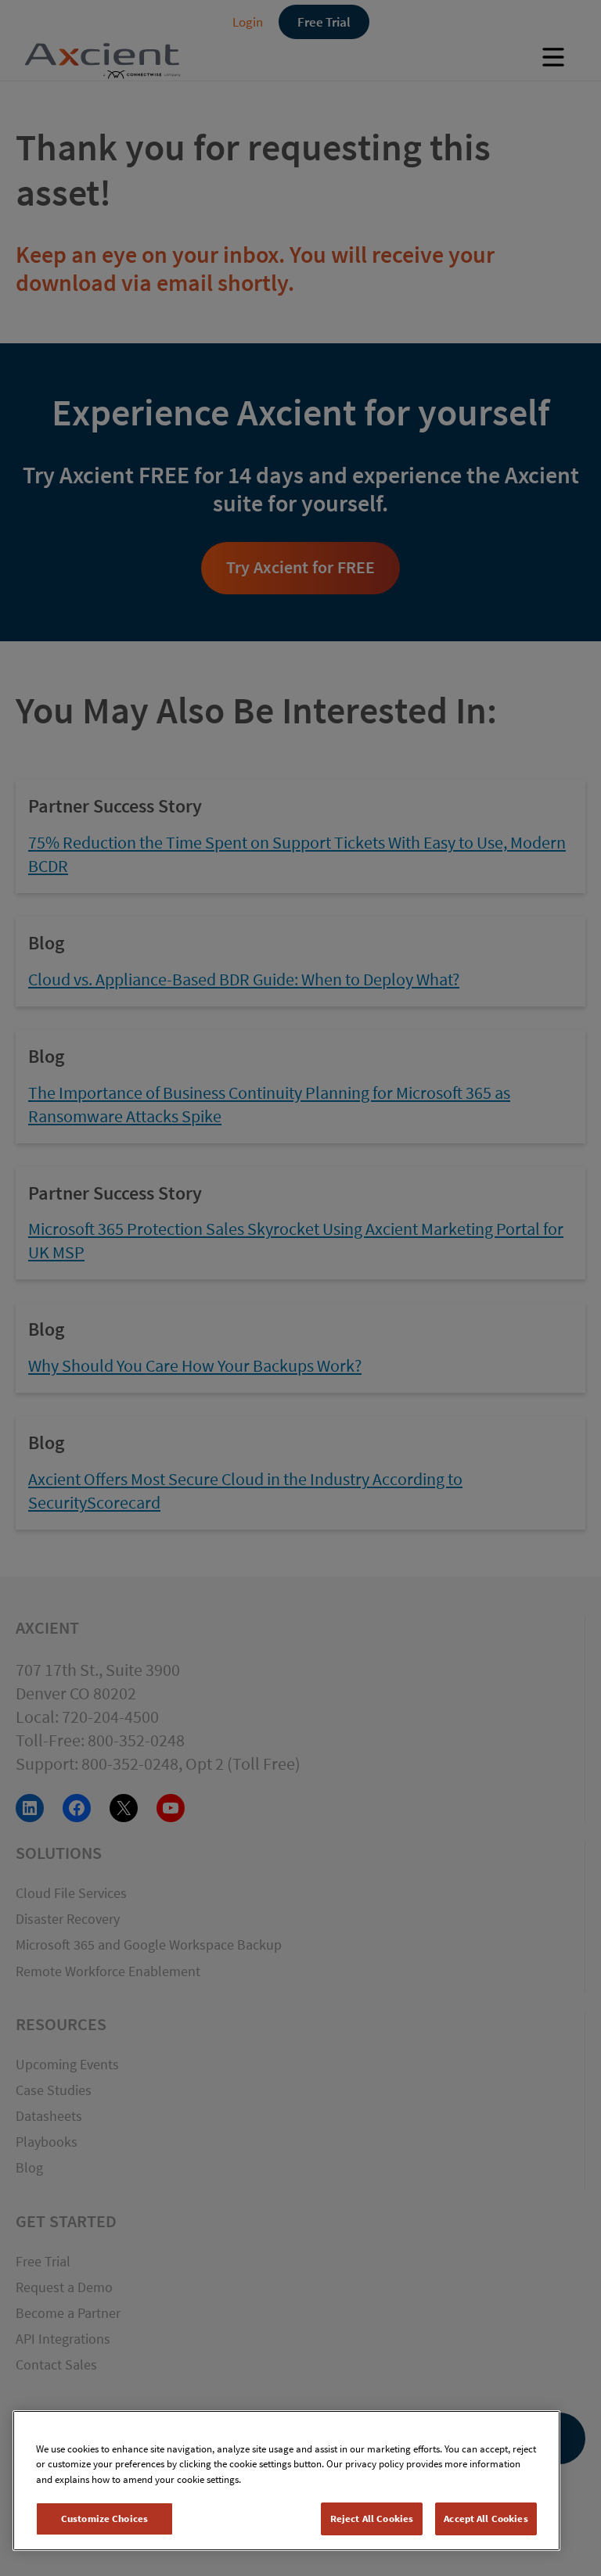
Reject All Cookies (372, 2519)
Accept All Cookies (486, 2519)
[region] (286, 2481)
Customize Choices (104, 2519)
